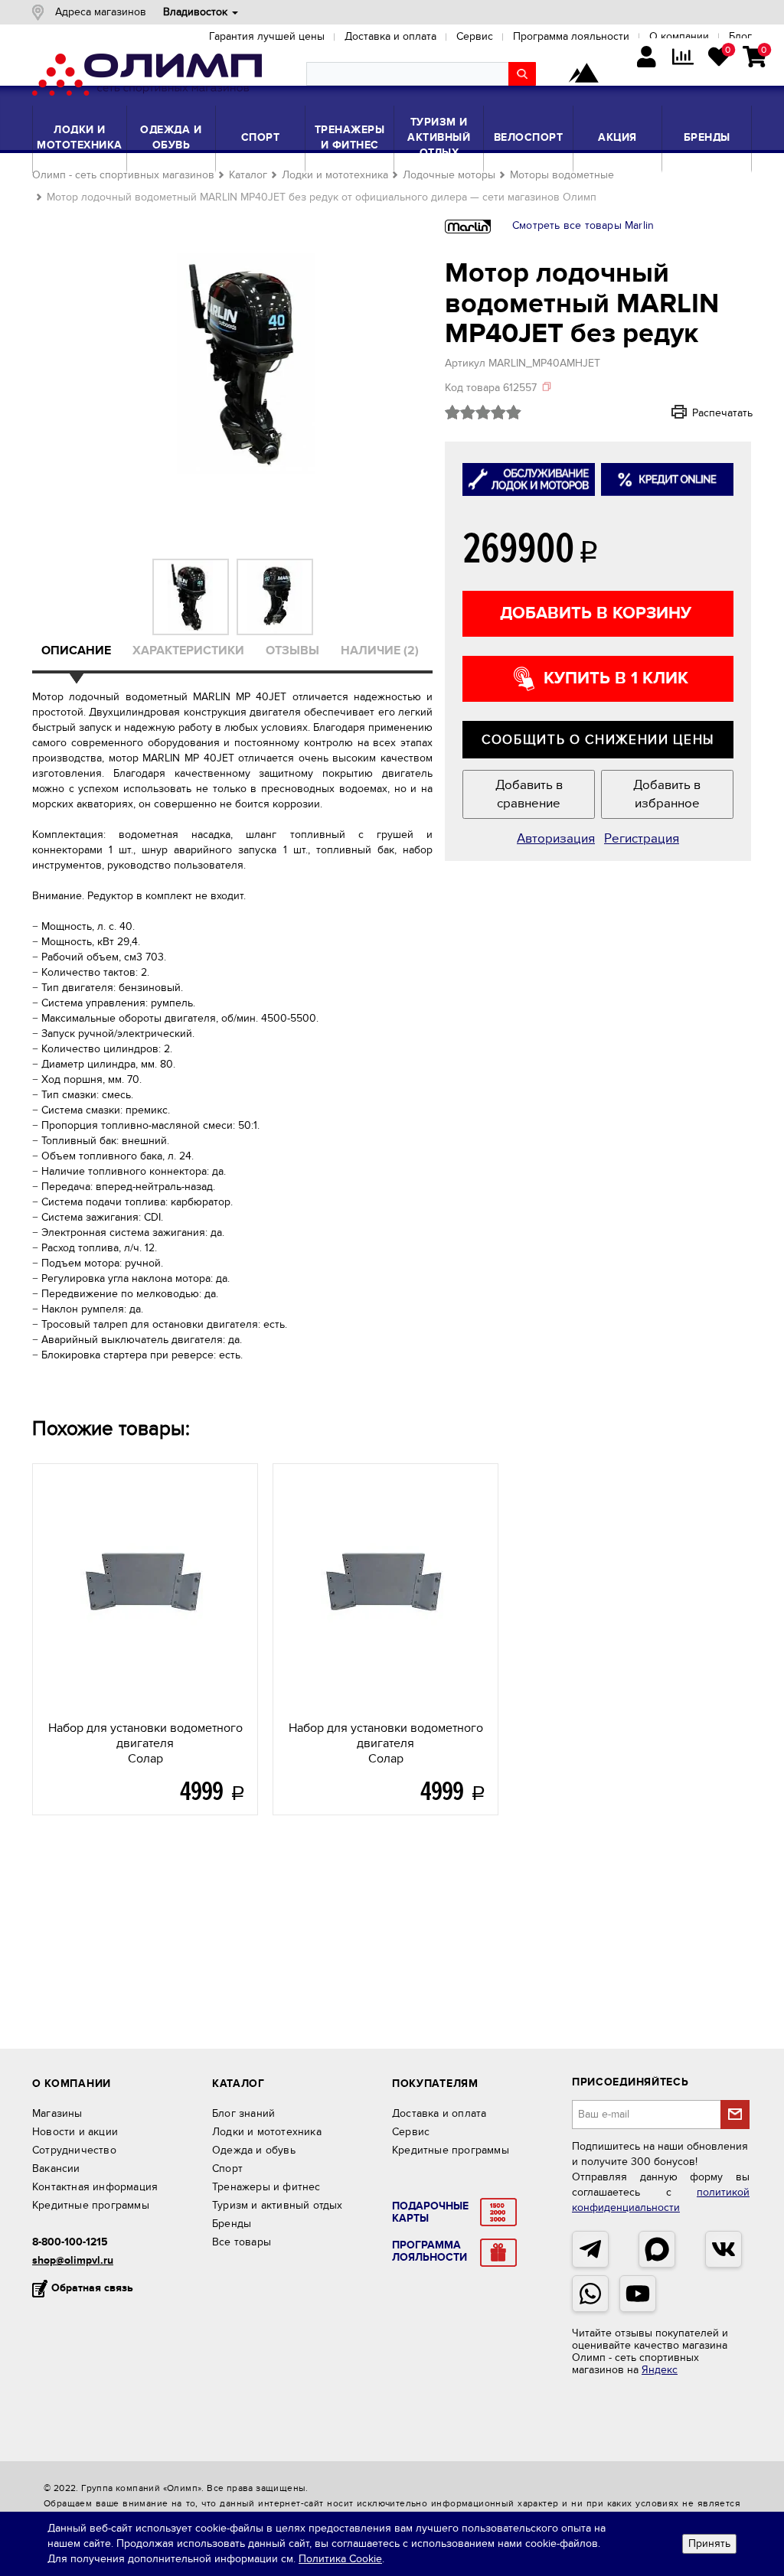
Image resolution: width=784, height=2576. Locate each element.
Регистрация (642, 839)
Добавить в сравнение (529, 794)
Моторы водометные (562, 175)
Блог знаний (243, 2113)
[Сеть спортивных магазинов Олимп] (147, 77)
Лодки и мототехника (80, 137)
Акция (617, 137)
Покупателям (435, 2084)
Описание (76, 651)
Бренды (707, 137)
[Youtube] (638, 2294)
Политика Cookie (340, 2559)
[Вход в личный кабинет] (647, 59)
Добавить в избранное (667, 794)
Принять (709, 2543)
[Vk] (724, 2249)
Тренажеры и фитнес (350, 137)
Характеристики (188, 651)
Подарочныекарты (430, 2212)
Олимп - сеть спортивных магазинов (123, 175)
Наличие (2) (380, 651)
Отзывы (292, 651)
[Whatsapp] (590, 2294)
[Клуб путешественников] (583, 74)
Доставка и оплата (439, 2113)
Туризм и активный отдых (439, 137)
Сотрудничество (74, 2150)
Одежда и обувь (171, 137)
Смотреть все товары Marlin (583, 225)
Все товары (242, 2242)
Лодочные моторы (449, 175)
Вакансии (56, 2168)
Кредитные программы (91, 2205)
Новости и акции (75, 2132)
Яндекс (660, 2370)
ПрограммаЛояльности (430, 2252)
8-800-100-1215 (70, 2242)
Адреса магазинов (101, 12)
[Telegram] (590, 2249)
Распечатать (702, 412)
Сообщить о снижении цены (598, 740)
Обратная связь (92, 2288)
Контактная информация (95, 2187)
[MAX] (657, 2249)
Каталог (248, 175)
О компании (72, 2084)
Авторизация (556, 839)
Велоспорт (529, 137)
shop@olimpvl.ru (73, 2260)
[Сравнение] (683, 59)
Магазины (57, 2113)
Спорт (261, 137)
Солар (145, 1743)
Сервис (411, 2132)
